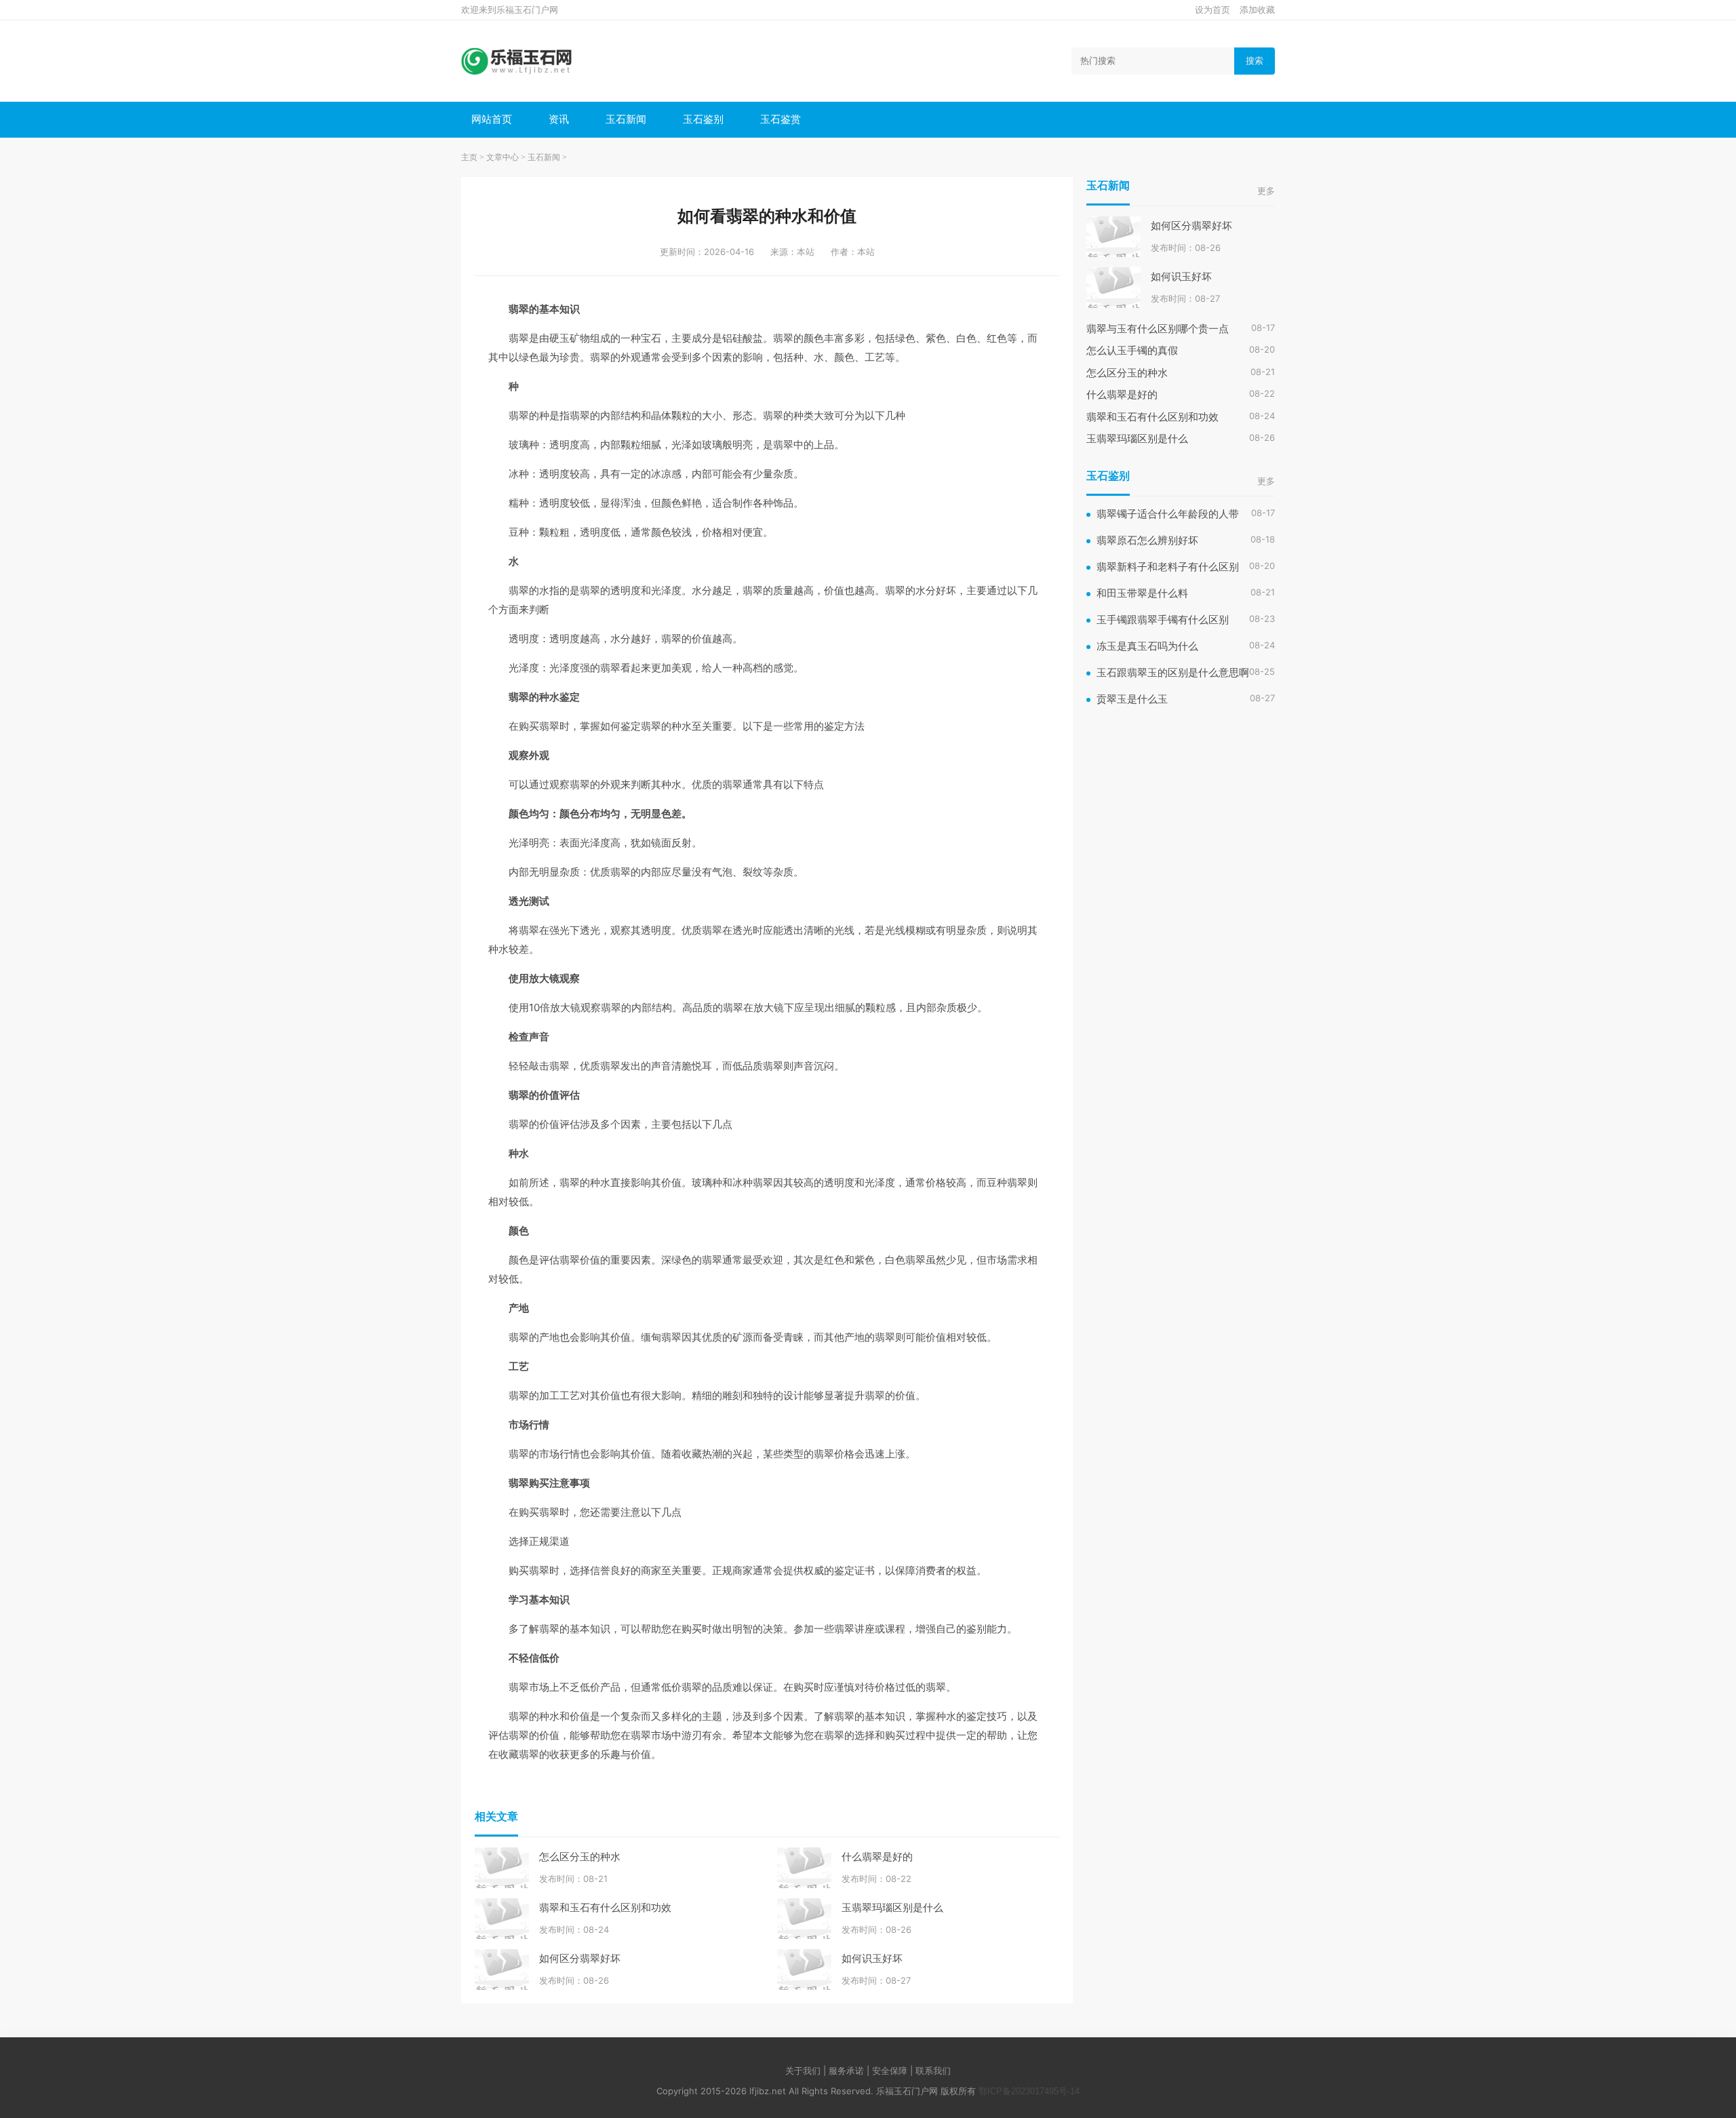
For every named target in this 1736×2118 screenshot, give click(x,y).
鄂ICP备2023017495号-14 (1029, 2091)
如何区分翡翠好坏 (580, 1958)
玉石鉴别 (703, 119)
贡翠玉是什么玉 (1132, 699)
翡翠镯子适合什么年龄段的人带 (1168, 514)
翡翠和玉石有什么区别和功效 (605, 1907)
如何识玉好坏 (872, 1958)
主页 (469, 157)
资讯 (559, 119)
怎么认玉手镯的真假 (1132, 350)
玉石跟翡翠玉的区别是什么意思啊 (1173, 672)
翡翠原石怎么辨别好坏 (1147, 540)
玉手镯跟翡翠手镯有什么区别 (1163, 620)
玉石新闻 (626, 119)
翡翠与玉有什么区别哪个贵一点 (1158, 329)
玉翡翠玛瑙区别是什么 (892, 1907)
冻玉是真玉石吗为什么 (1147, 646)
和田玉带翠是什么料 (1142, 593)
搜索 (1255, 61)
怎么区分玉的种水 (580, 1857)
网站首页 (492, 119)
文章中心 (502, 157)
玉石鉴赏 (781, 119)
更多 (1266, 191)
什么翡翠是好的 (877, 1857)
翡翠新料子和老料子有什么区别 (1168, 567)
